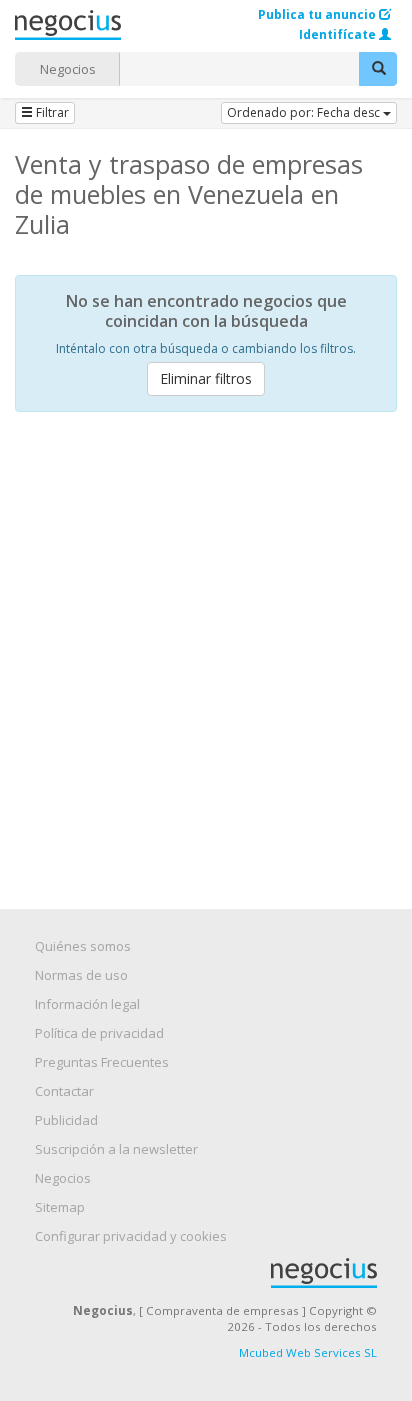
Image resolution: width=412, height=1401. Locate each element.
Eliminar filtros (206, 378)
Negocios (68, 69)
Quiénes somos (83, 946)
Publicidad (66, 1120)
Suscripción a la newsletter (116, 1149)
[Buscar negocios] (378, 69)
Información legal (87, 1004)
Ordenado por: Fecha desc (305, 112)
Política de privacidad (99, 1033)
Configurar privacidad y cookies (131, 1236)
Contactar (64, 1091)
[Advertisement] (206, 643)
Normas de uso (81, 975)
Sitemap (60, 1207)
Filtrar (51, 112)
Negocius (216, 1273)
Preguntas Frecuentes (102, 1062)
